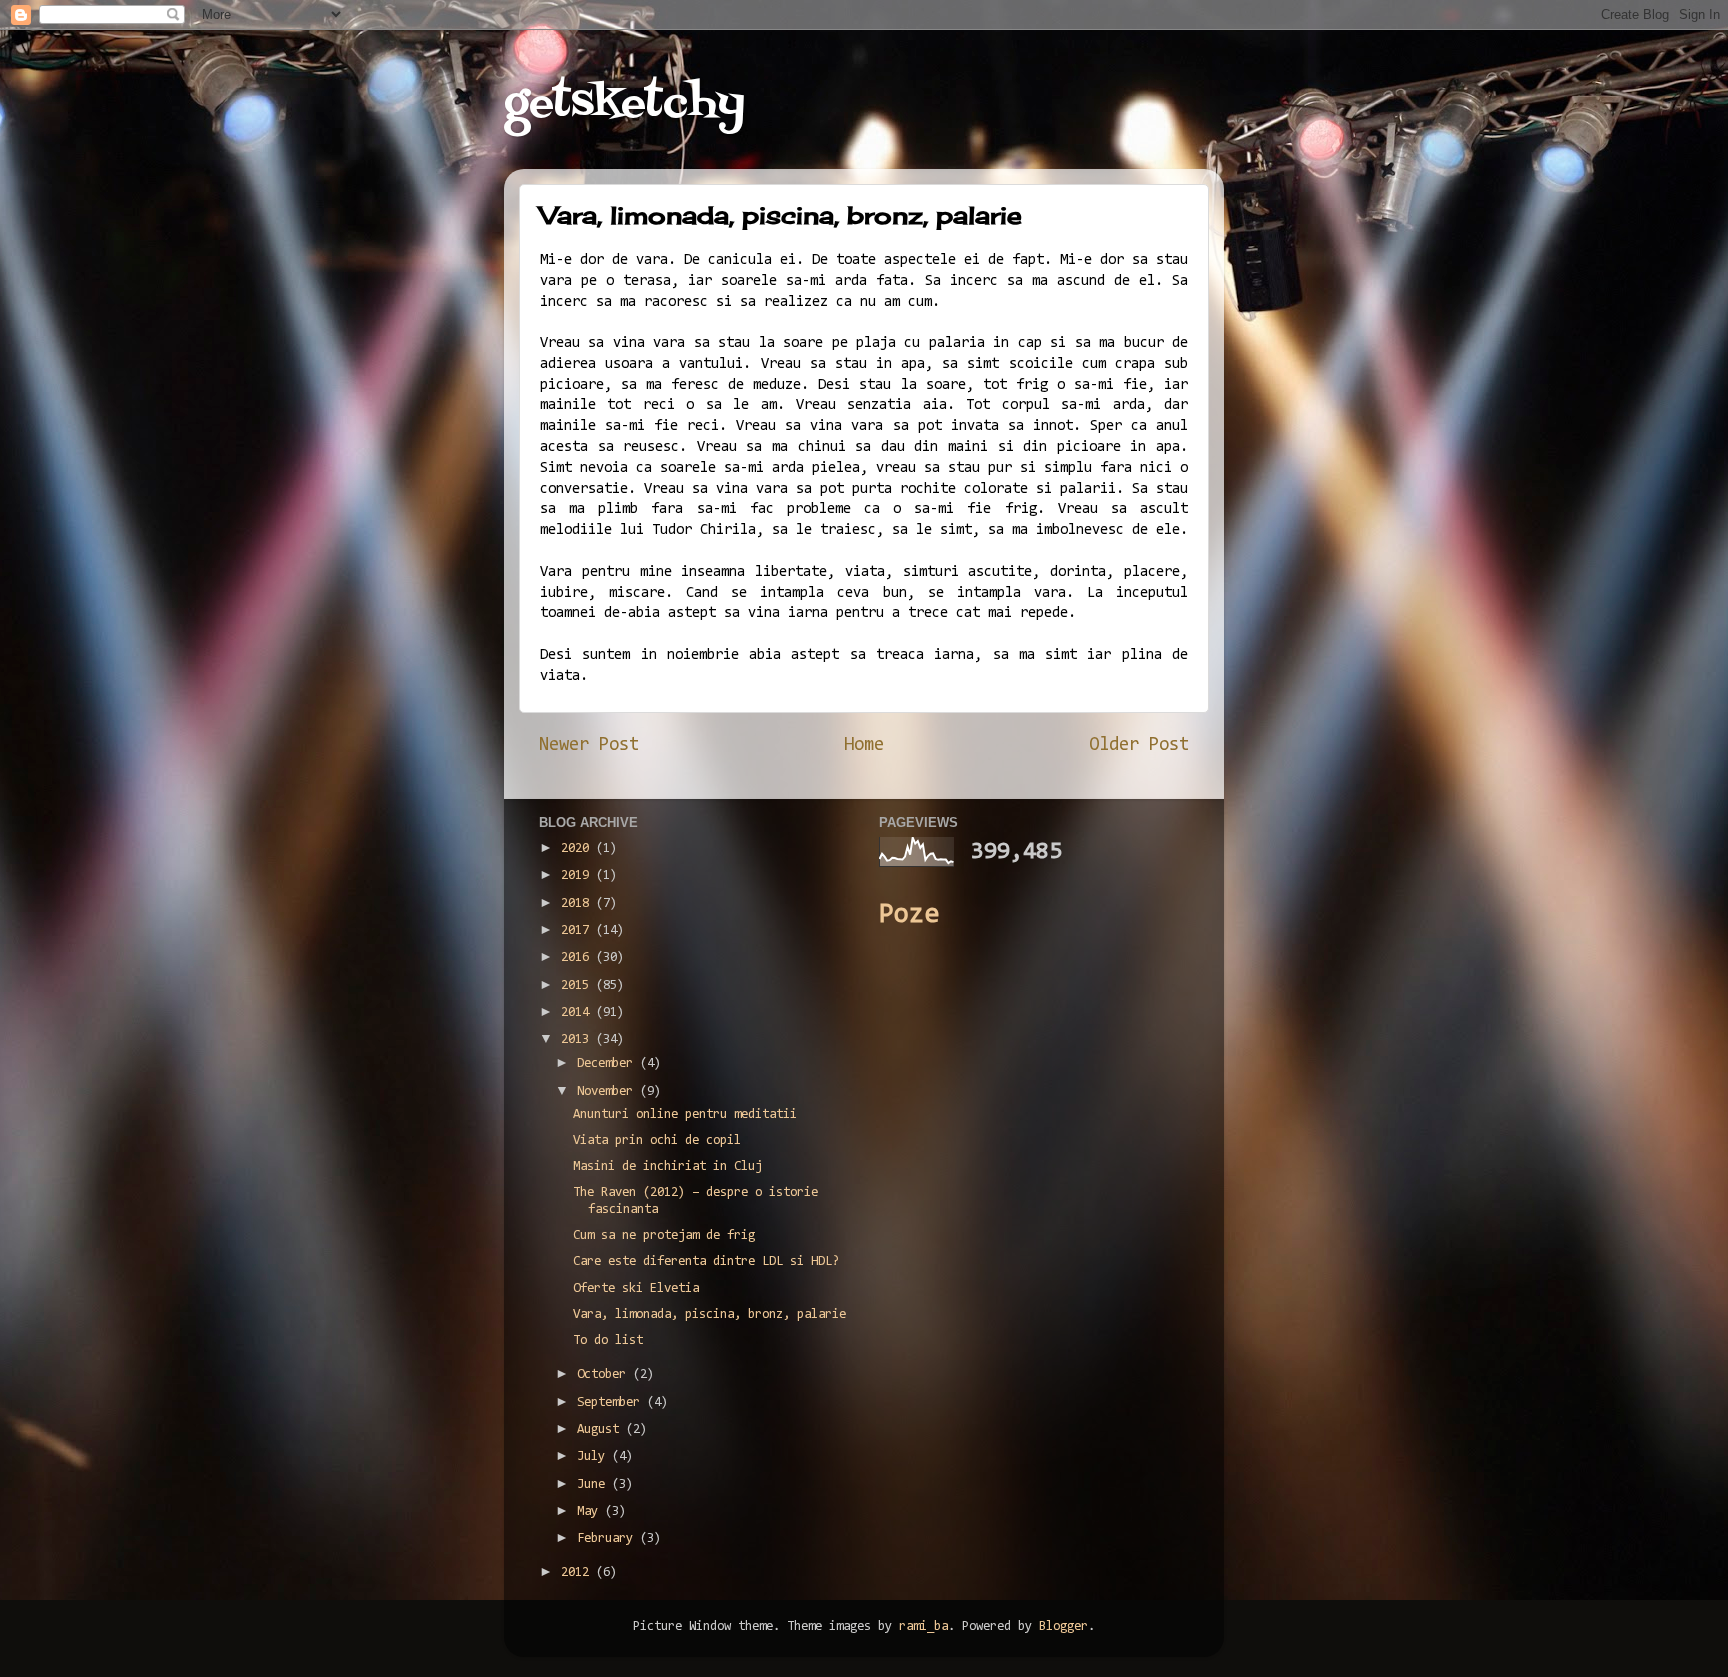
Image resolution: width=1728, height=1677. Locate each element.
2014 (578, 1012)
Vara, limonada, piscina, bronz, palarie (709, 1314)
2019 (578, 875)
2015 (578, 985)
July (594, 1456)
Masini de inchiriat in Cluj (667, 1166)
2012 (578, 1572)
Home (864, 745)
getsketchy (624, 104)
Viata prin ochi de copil (657, 1140)
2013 (578, 1039)
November (608, 1091)
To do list (608, 1340)
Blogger (1063, 1626)
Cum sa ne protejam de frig (664, 1235)
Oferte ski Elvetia (636, 1288)
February (608, 1538)
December (608, 1063)
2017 (578, 930)
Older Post (1139, 745)
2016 (578, 957)
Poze (909, 915)
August (601, 1429)
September (612, 1402)
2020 (578, 848)
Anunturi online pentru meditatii (685, 1114)
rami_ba (923, 1626)
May (591, 1511)
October (605, 1374)
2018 (578, 903)
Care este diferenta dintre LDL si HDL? (706, 1261)
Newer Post (589, 745)
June (594, 1484)
